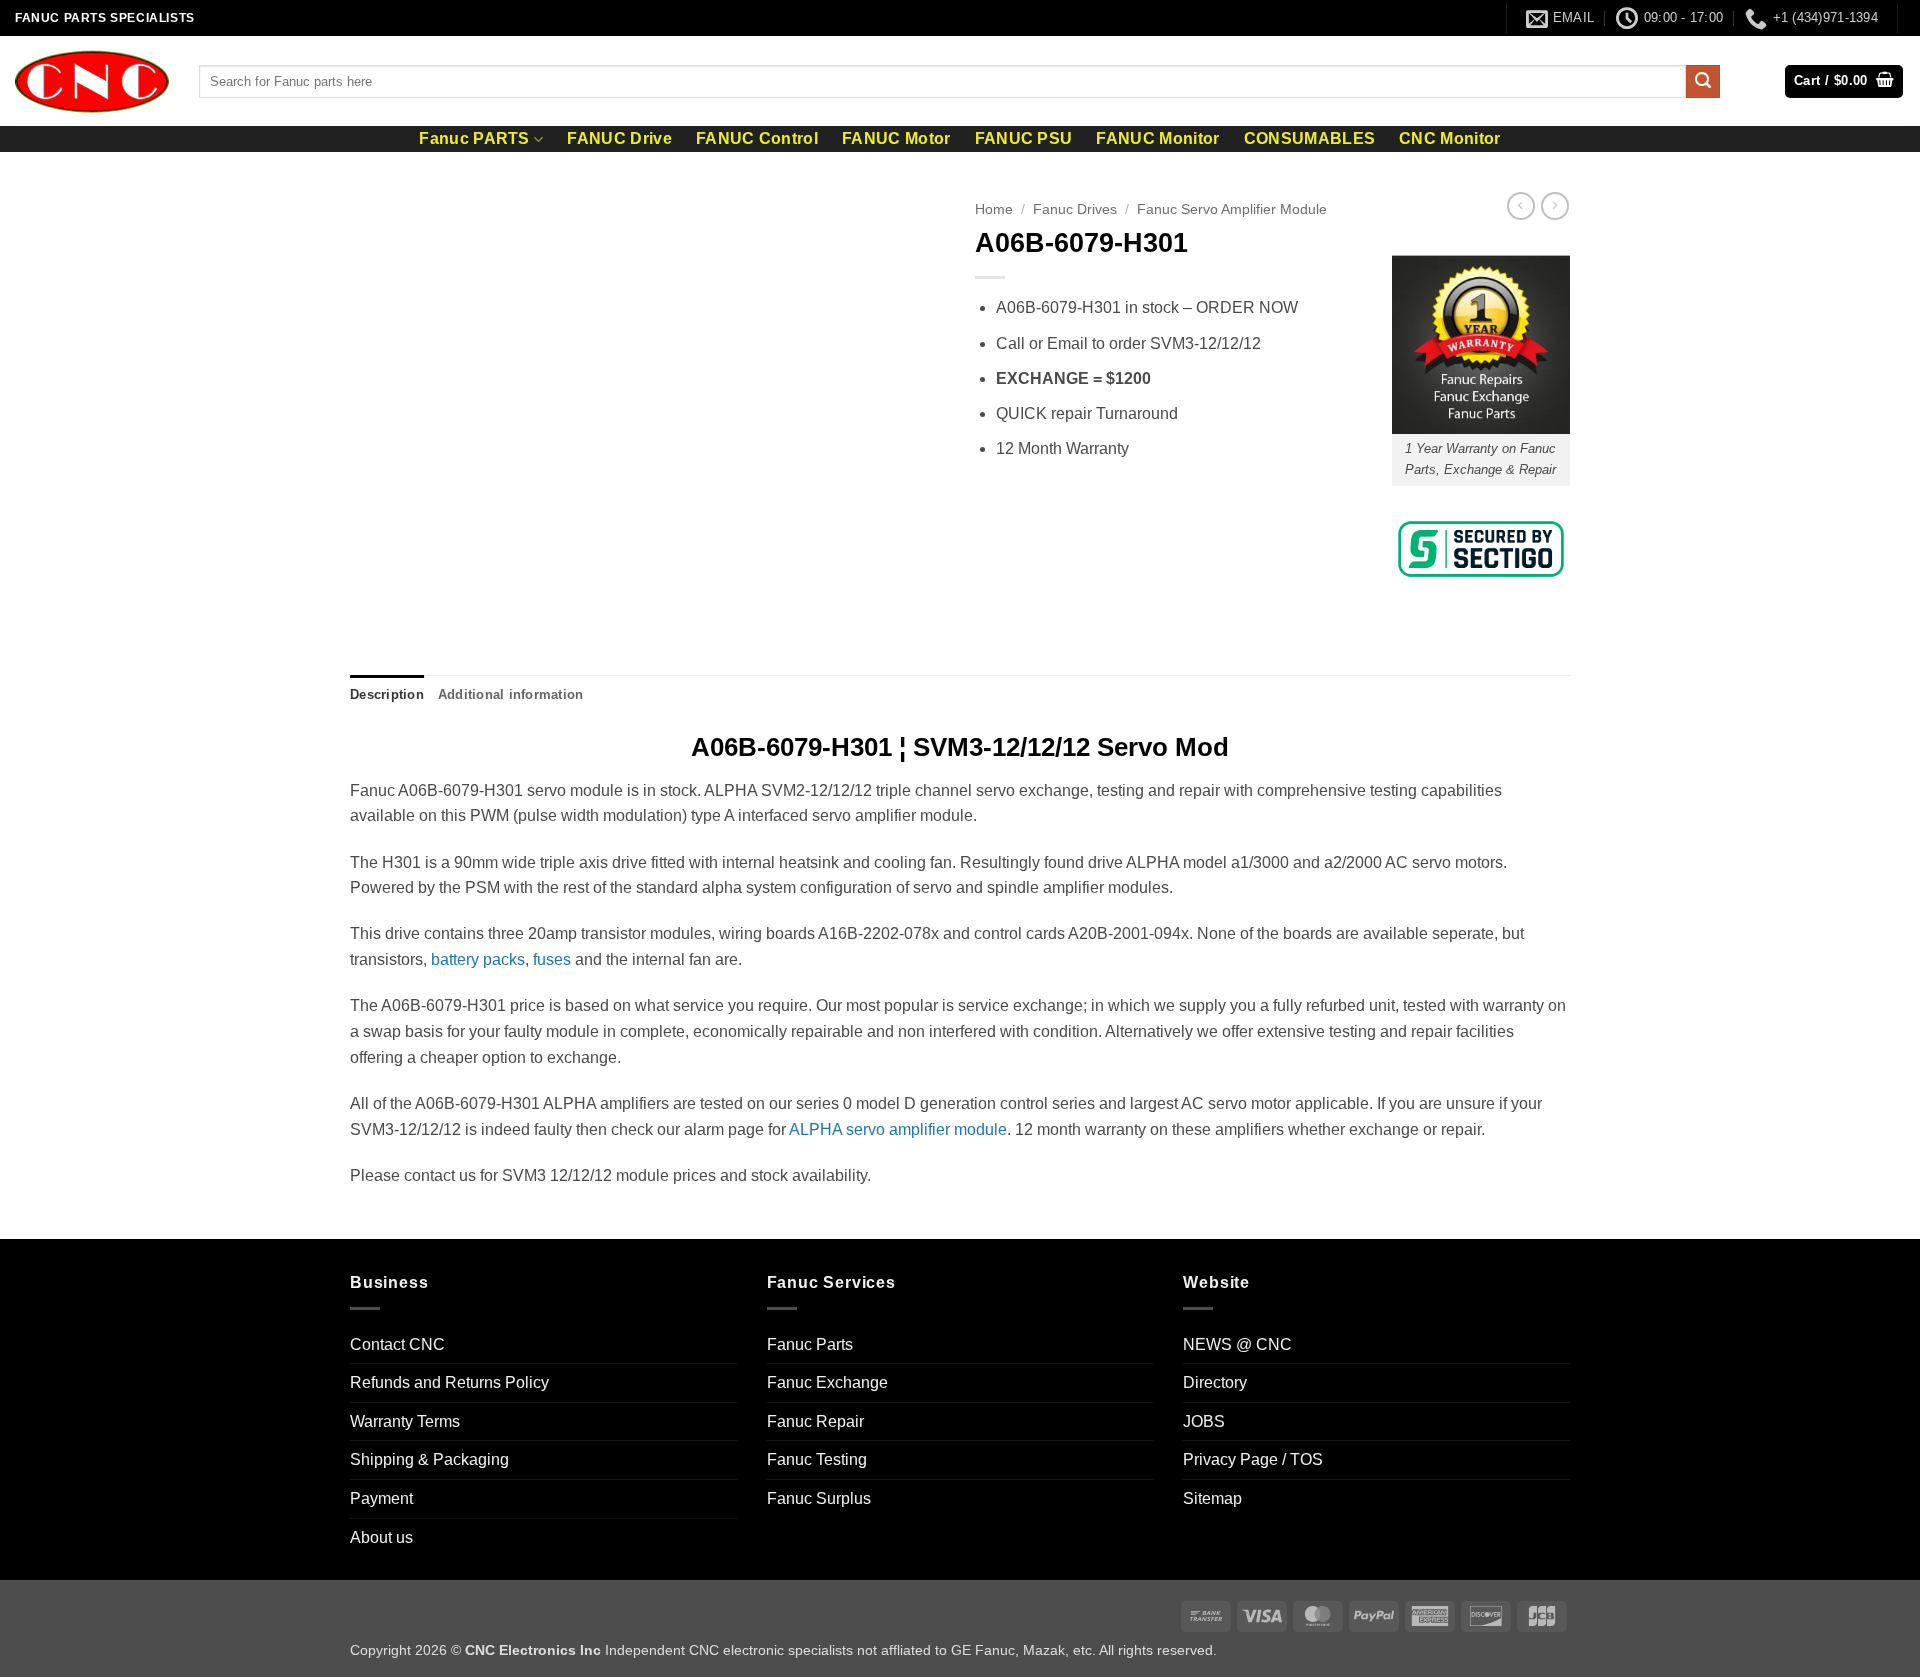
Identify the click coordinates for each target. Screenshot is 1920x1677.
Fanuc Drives (1075, 209)
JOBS (1204, 1421)
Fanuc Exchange (827, 1382)
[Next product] (1521, 206)
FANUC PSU (1024, 139)
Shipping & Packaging (429, 1459)
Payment (381, 1498)
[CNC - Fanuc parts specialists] (92, 81)
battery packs (478, 959)
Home (994, 209)
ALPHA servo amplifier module (898, 1129)
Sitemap (1212, 1498)
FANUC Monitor (1157, 139)
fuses (552, 959)
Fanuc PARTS (474, 138)
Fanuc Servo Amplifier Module (1232, 209)
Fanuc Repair (815, 1421)
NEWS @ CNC (1237, 1344)
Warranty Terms (405, 1421)
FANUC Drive (619, 139)
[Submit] (1703, 82)
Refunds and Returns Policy (449, 1382)
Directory (1215, 1382)
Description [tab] (387, 694)
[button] (1844, 81)
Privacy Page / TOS (1253, 1459)
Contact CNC (397, 1344)
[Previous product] (1555, 206)
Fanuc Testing (817, 1459)
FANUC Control (757, 139)
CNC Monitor (1450, 139)
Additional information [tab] (511, 694)
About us (381, 1537)
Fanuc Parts (810, 1344)
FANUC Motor (896, 139)
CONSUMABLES (1310, 139)
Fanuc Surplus (819, 1498)
